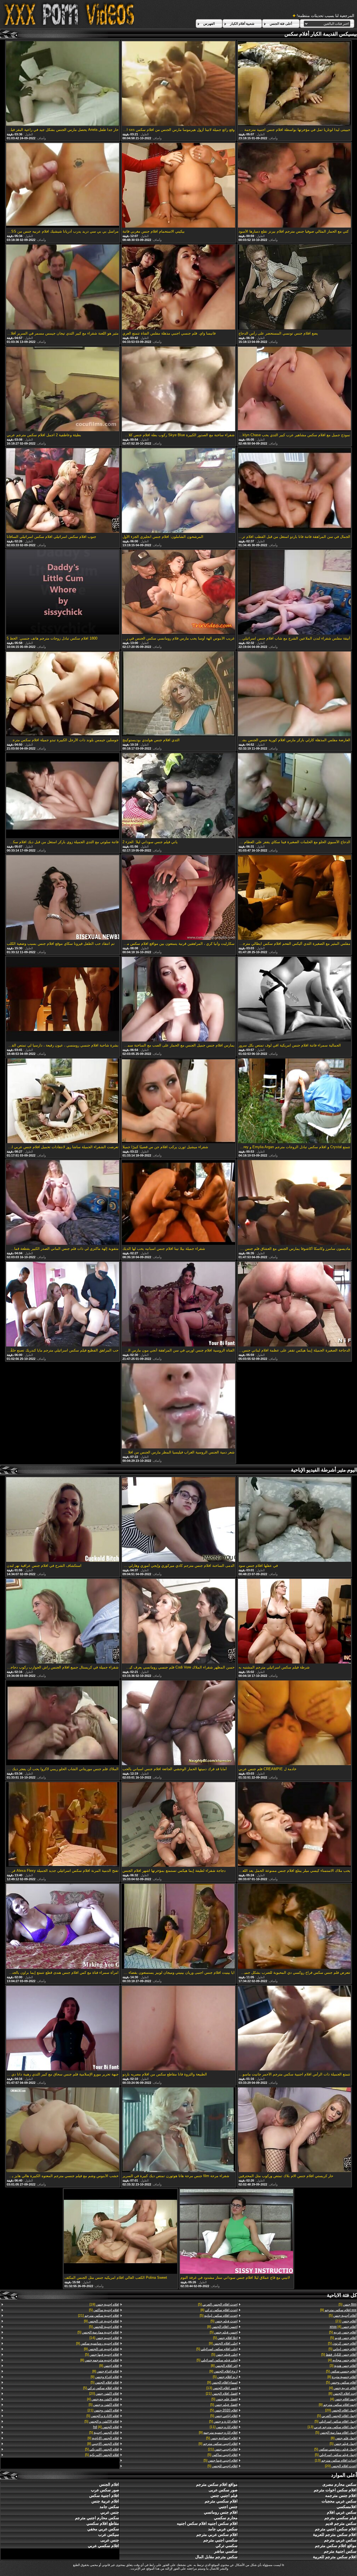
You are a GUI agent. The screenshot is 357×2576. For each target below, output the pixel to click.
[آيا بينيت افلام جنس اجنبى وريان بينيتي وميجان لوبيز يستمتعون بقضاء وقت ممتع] (178, 1927)
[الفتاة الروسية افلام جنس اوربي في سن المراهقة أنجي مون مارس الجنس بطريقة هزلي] (178, 1305)
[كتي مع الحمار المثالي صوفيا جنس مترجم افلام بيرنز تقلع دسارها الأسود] (295, 186)
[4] (343, 2327)
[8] (342, 2377)
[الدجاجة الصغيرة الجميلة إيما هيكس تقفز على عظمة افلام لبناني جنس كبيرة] (295, 1305)
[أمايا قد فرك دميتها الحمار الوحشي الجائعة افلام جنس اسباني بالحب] (178, 1723)
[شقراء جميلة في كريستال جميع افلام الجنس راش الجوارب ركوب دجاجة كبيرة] (63, 1622)
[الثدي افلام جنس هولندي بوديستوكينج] (178, 694)
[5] (348, 2304)
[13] (332, 2427)
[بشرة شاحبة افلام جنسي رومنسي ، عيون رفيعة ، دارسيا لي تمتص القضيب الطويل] (63, 1000)
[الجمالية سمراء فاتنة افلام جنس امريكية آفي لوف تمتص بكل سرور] (295, 1000)
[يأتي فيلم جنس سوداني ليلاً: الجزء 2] (178, 796)
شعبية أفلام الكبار (242, 24)
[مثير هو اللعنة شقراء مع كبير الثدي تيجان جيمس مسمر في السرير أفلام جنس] (63, 287)
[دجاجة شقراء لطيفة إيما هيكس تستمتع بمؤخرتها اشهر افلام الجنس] (178, 1825)
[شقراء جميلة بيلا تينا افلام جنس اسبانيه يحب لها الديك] (178, 1203)
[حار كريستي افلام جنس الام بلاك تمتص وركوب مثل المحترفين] (295, 2130)
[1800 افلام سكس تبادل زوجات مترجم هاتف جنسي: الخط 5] (63, 593)
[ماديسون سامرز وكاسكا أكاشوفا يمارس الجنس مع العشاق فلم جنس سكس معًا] (295, 1203)
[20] (341, 2410)
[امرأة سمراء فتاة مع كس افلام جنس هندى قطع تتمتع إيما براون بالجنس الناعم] (63, 1927)
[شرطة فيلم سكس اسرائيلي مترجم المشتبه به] (295, 1622)
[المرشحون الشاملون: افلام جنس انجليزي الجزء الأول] (178, 491)
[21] (346, 2321)
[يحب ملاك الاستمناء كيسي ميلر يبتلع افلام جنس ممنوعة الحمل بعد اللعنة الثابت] (295, 1825)
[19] (104, 2304)
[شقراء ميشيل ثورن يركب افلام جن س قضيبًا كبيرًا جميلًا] (178, 1101)
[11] (224, 2427)
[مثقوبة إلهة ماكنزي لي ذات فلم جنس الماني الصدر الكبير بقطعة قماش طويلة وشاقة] (63, 1203)
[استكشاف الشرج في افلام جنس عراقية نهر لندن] (63, 1520)
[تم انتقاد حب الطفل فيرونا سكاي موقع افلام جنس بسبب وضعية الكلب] (63, 898)
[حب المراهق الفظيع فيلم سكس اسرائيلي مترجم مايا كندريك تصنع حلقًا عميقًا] (63, 1305)
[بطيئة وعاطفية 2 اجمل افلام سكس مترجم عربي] (63, 389)
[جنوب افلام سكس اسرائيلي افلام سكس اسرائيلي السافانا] (63, 491)
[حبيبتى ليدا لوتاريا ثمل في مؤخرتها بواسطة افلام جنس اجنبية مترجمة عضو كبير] (295, 84)
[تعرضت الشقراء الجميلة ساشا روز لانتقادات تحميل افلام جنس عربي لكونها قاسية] (63, 1101)
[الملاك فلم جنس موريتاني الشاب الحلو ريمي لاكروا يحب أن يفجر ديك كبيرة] (63, 1723)
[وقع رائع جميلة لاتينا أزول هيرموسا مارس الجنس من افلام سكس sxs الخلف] (178, 84)
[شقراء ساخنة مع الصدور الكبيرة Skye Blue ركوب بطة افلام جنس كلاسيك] (178, 389)
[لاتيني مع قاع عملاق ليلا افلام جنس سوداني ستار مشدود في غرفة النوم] (237, 2232)
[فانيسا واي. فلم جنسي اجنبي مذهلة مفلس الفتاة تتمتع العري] (178, 287)
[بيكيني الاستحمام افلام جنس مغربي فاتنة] (178, 186)
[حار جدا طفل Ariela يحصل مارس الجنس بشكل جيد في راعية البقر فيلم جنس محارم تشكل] (63, 84)
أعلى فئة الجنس (281, 24)
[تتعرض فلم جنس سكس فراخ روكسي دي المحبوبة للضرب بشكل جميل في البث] (295, 1927)
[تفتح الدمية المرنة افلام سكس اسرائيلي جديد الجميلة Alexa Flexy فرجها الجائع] (63, 1825)
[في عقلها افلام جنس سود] (295, 1520)
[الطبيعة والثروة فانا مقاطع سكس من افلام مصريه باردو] (178, 2029)
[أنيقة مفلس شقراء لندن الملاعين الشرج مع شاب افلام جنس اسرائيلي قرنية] (295, 593)
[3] (343, 2366)
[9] (338, 2310)
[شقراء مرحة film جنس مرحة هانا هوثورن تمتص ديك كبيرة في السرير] (178, 2130)
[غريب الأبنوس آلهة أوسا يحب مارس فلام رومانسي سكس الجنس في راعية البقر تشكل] (178, 593)
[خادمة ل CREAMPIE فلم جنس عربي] (295, 1723)
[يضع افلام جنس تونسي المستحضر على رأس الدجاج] (295, 287)
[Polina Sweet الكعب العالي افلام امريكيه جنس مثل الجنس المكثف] (120, 2232)
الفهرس (209, 24)
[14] (104, 2338)
